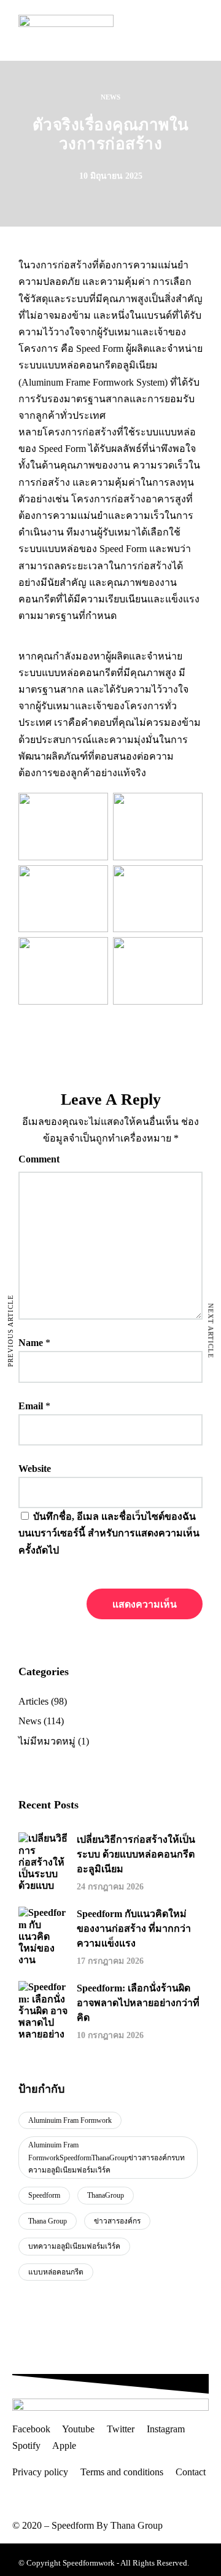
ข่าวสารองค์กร (117, 2221)
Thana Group (48, 2221)
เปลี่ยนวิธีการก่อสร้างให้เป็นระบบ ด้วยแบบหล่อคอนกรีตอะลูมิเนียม (136, 1854)
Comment (39, 1159)
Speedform (44, 2195)
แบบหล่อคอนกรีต (56, 2272)
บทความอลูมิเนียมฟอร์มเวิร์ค (74, 2246)
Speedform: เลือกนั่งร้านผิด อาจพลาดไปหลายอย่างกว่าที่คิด (138, 2003)
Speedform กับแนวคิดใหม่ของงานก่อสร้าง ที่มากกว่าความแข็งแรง (134, 1928)
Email (31, 1406)
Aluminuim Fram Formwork (70, 2120)
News (110, 97)
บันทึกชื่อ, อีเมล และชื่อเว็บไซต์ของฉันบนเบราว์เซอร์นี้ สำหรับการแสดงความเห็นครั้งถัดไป (109, 1533)
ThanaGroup (106, 2195)
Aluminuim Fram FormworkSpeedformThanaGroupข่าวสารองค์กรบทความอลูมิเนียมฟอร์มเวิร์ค (107, 2158)
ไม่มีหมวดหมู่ (47, 1741)
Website (35, 1469)
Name (31, 1343)
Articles (33, 1701)
